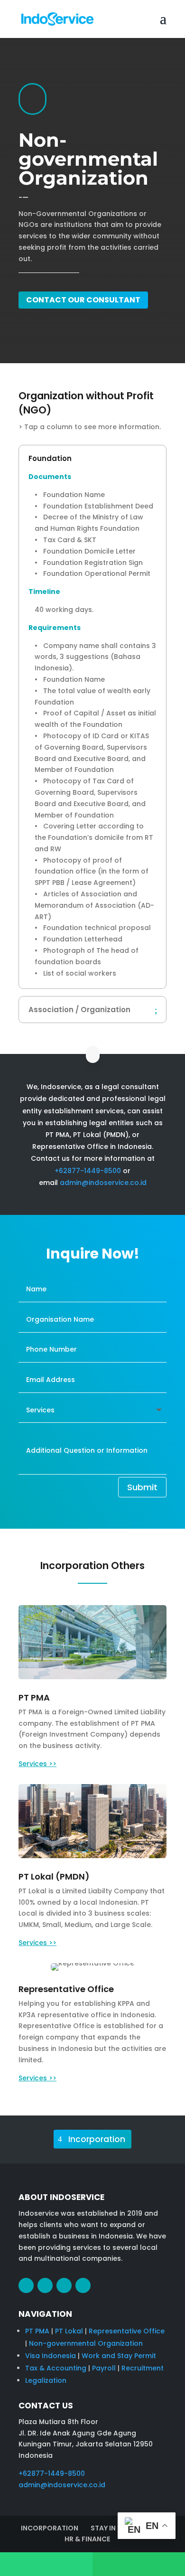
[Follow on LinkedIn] (64, 2285)
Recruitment (143, 2368)
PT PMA (37, 2331)
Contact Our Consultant (83, 300)
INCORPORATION (50, 2528)
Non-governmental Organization (86, 2343)
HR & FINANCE (87, 2539)
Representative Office (127, 2331)
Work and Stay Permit (119, 2356)
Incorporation (97, 2139)
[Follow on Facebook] (26, 2285)
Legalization (46, 2380)
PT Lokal (69, 2331)
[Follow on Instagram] (45, 2285)
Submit (142, 1487)
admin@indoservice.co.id (103, 1183)
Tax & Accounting (56, 2368)
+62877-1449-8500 (88, 1171)
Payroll (104, 2368)
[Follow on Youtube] (83, 2285)
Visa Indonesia (51, 2356)
